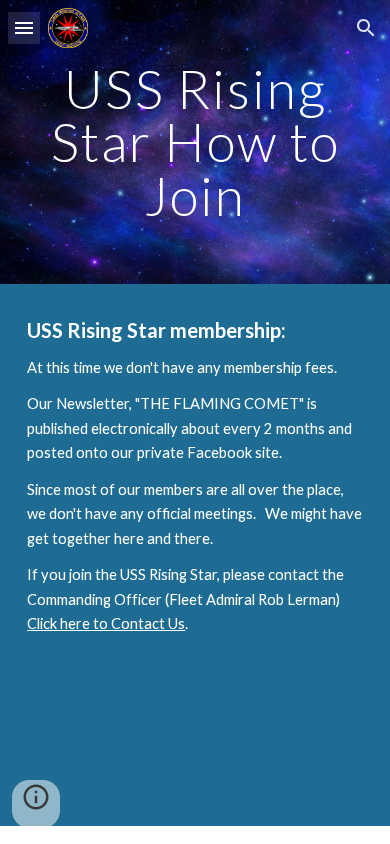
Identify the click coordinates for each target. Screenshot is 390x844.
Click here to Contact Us (106, 623)
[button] (24, 27)
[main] (195, 142)
